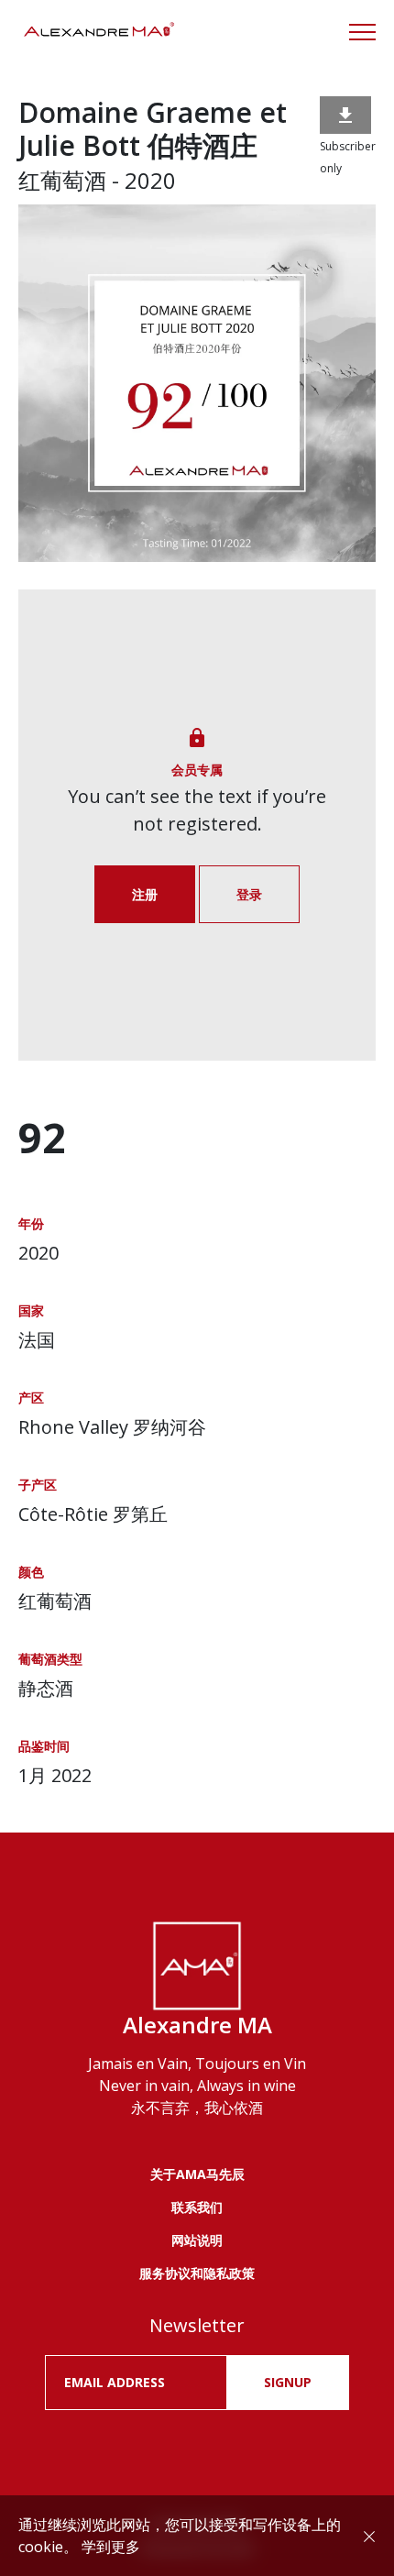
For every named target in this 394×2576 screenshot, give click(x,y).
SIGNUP (288, 2382)
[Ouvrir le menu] (362, 32)
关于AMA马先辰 (197, 2174)
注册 (145, 894)
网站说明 (197, 2240)
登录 (249, 894)
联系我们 (197, 2207)
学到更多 (111, 2547)
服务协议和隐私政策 (197, 2273)
